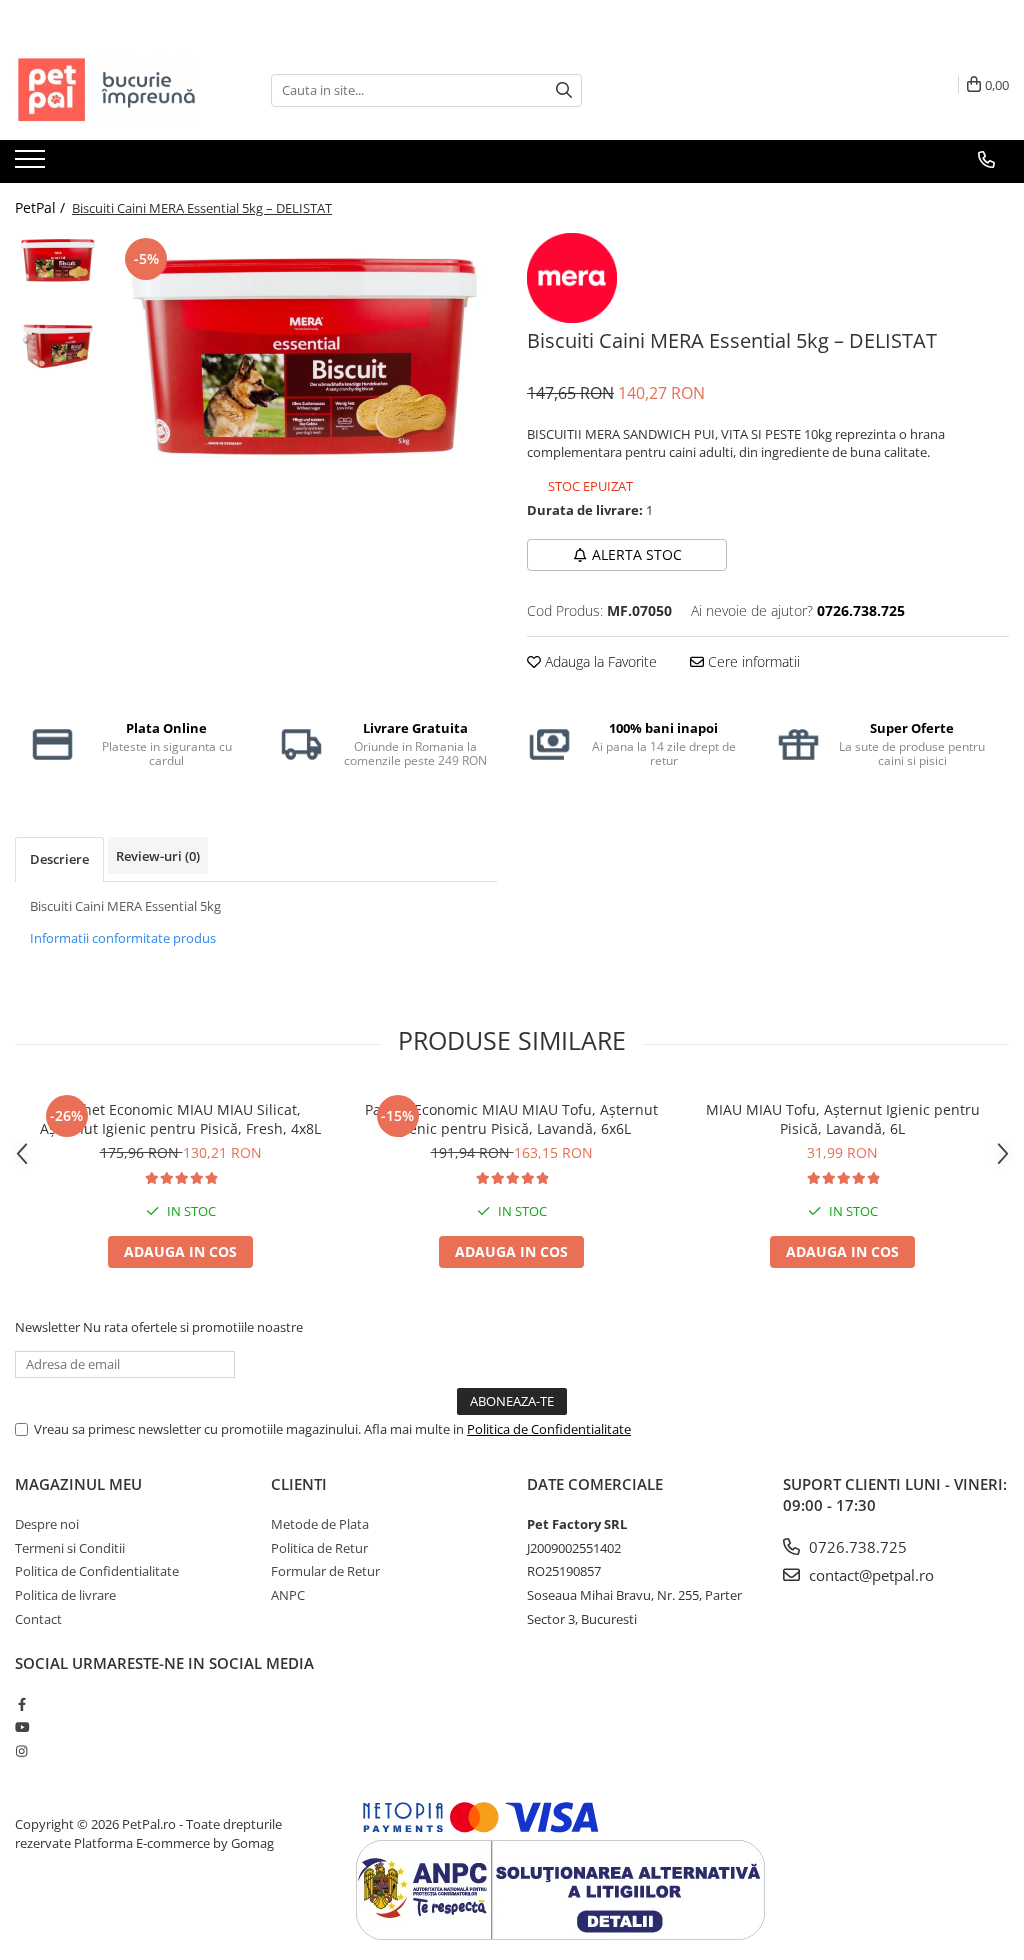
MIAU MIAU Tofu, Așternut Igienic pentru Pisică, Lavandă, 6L (843, 1119)
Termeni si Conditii (70, 1548)
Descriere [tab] (59, 859)
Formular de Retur (325, 1571)
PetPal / (42, 207)
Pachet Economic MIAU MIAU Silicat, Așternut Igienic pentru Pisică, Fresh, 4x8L (180, 1119)
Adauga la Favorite (599, 661)
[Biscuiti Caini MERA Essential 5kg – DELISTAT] (303, 355)
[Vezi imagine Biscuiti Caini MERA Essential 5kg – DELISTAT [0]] (57, 260)
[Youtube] (21, 1727)
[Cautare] (564, 90)
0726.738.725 (856, 1547)
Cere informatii (752, 661)
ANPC (288, 1595)
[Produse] (32, 165)
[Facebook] (21, 1704)
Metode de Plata (320, 1524)
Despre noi (47, 1524)
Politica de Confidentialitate (549, 1429)
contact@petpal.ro (869, 1575)
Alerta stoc (637, 554)
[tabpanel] (303, 355)
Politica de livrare (65, 1595)
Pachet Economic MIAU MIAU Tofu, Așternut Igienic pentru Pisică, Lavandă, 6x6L (511, 1119)
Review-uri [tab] (158, 856)
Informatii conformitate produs (123, 938)
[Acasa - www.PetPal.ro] (115, 90)
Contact (38, 1619)
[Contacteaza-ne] (986, 160)
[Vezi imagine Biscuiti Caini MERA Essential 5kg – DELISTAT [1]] (57, 345)
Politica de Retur (319, 1548)
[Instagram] (21, 1751)
